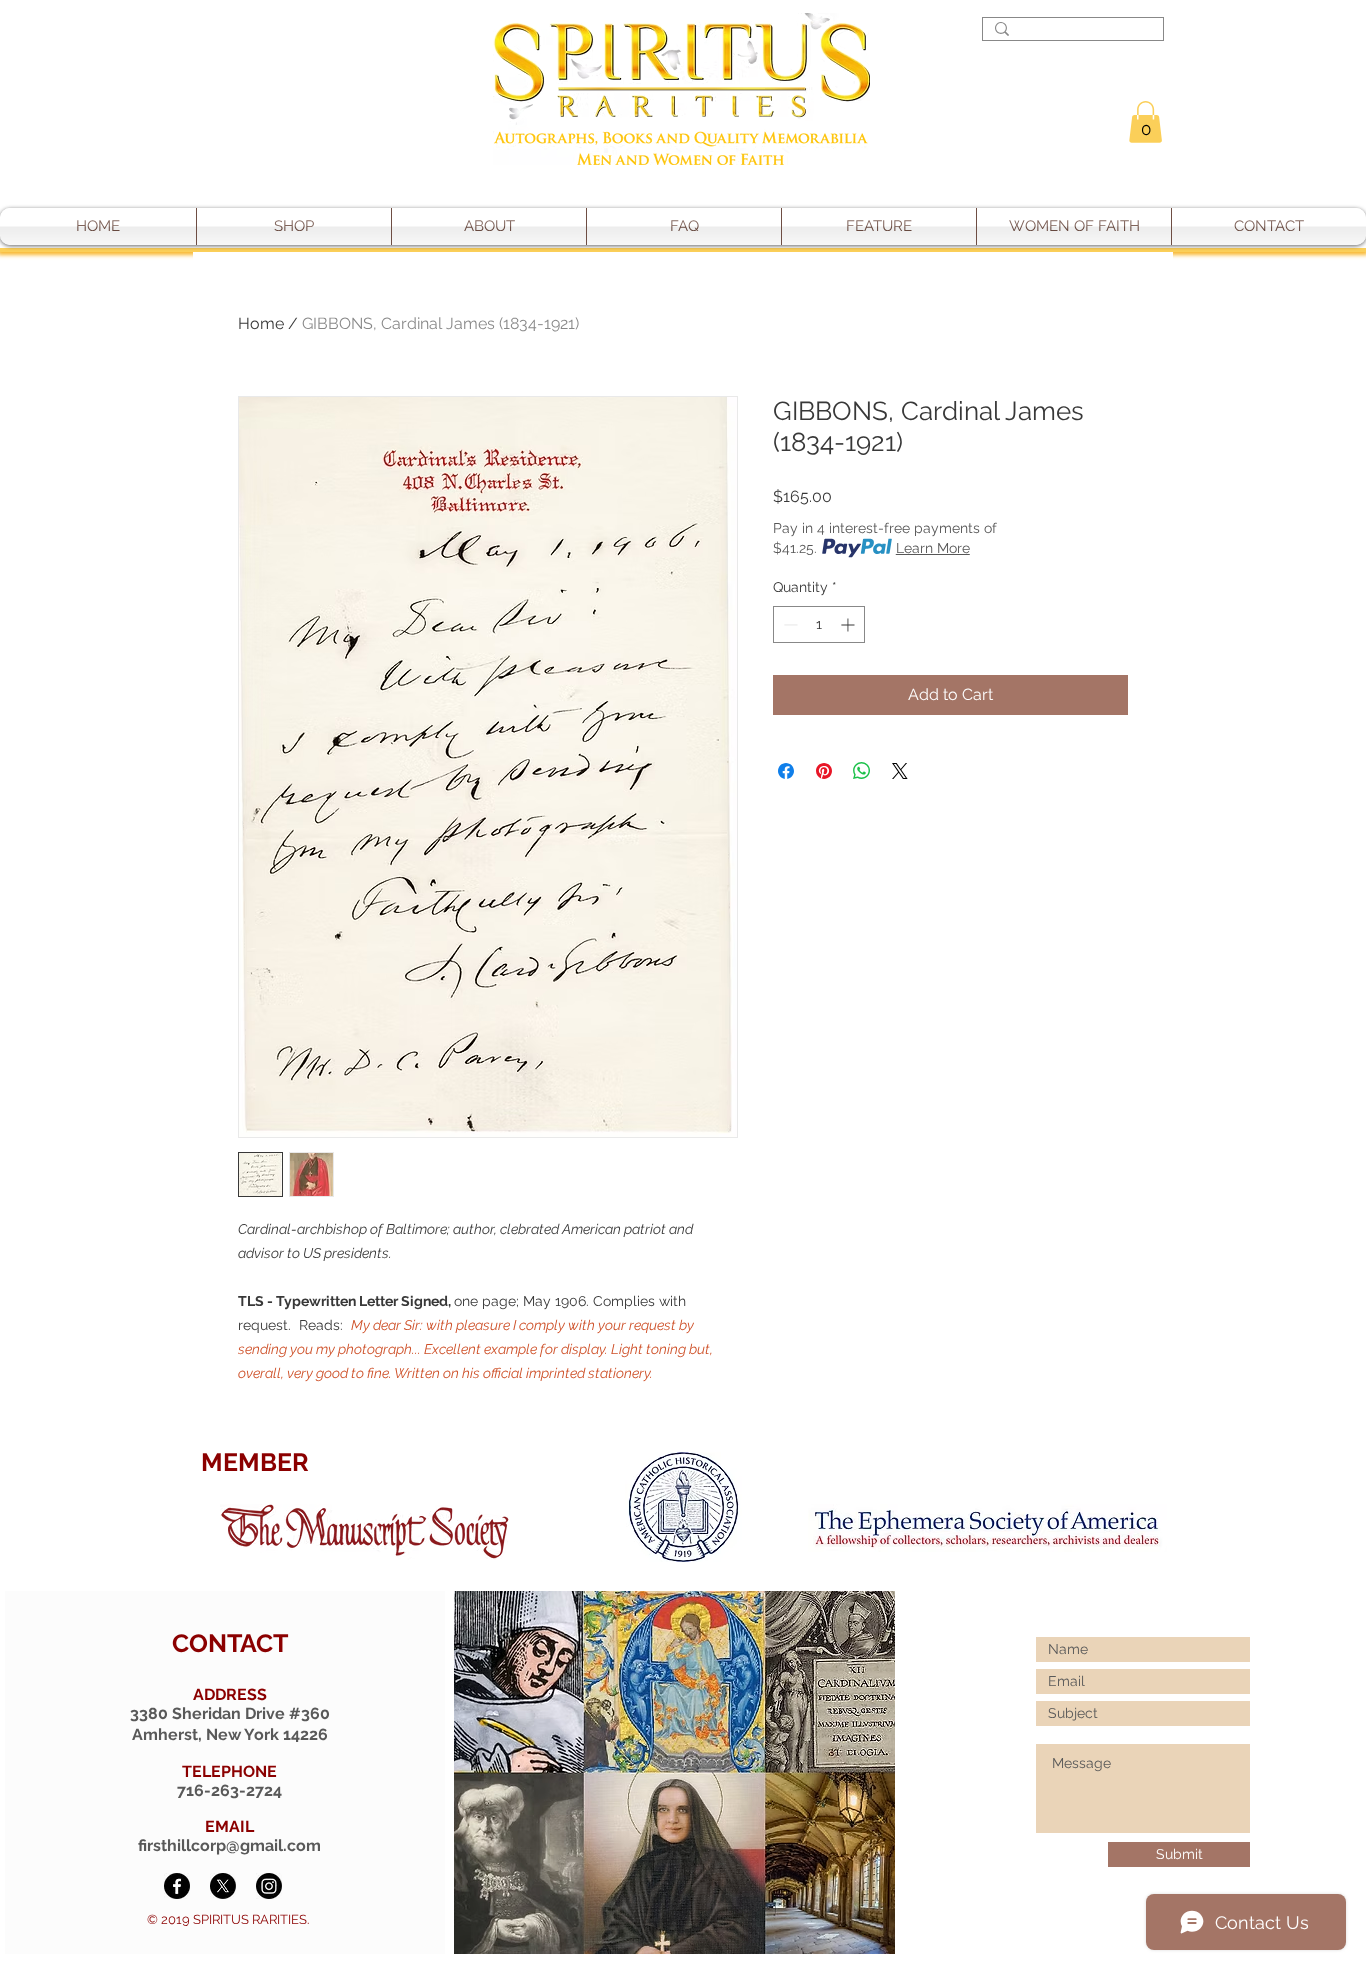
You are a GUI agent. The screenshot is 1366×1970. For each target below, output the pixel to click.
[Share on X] (900, 771)
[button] (1145, 122)
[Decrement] (788, 624)
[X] (223, 1886)
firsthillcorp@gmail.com (229, 1845)
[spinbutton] (819, 624)
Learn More (933, 548)
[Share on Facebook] (786, 771)
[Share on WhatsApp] (862, 771)
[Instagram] (269, 1886)
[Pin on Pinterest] (824, 771)
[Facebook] (177, 1886)
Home (261, 323)
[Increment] (849, 624)
